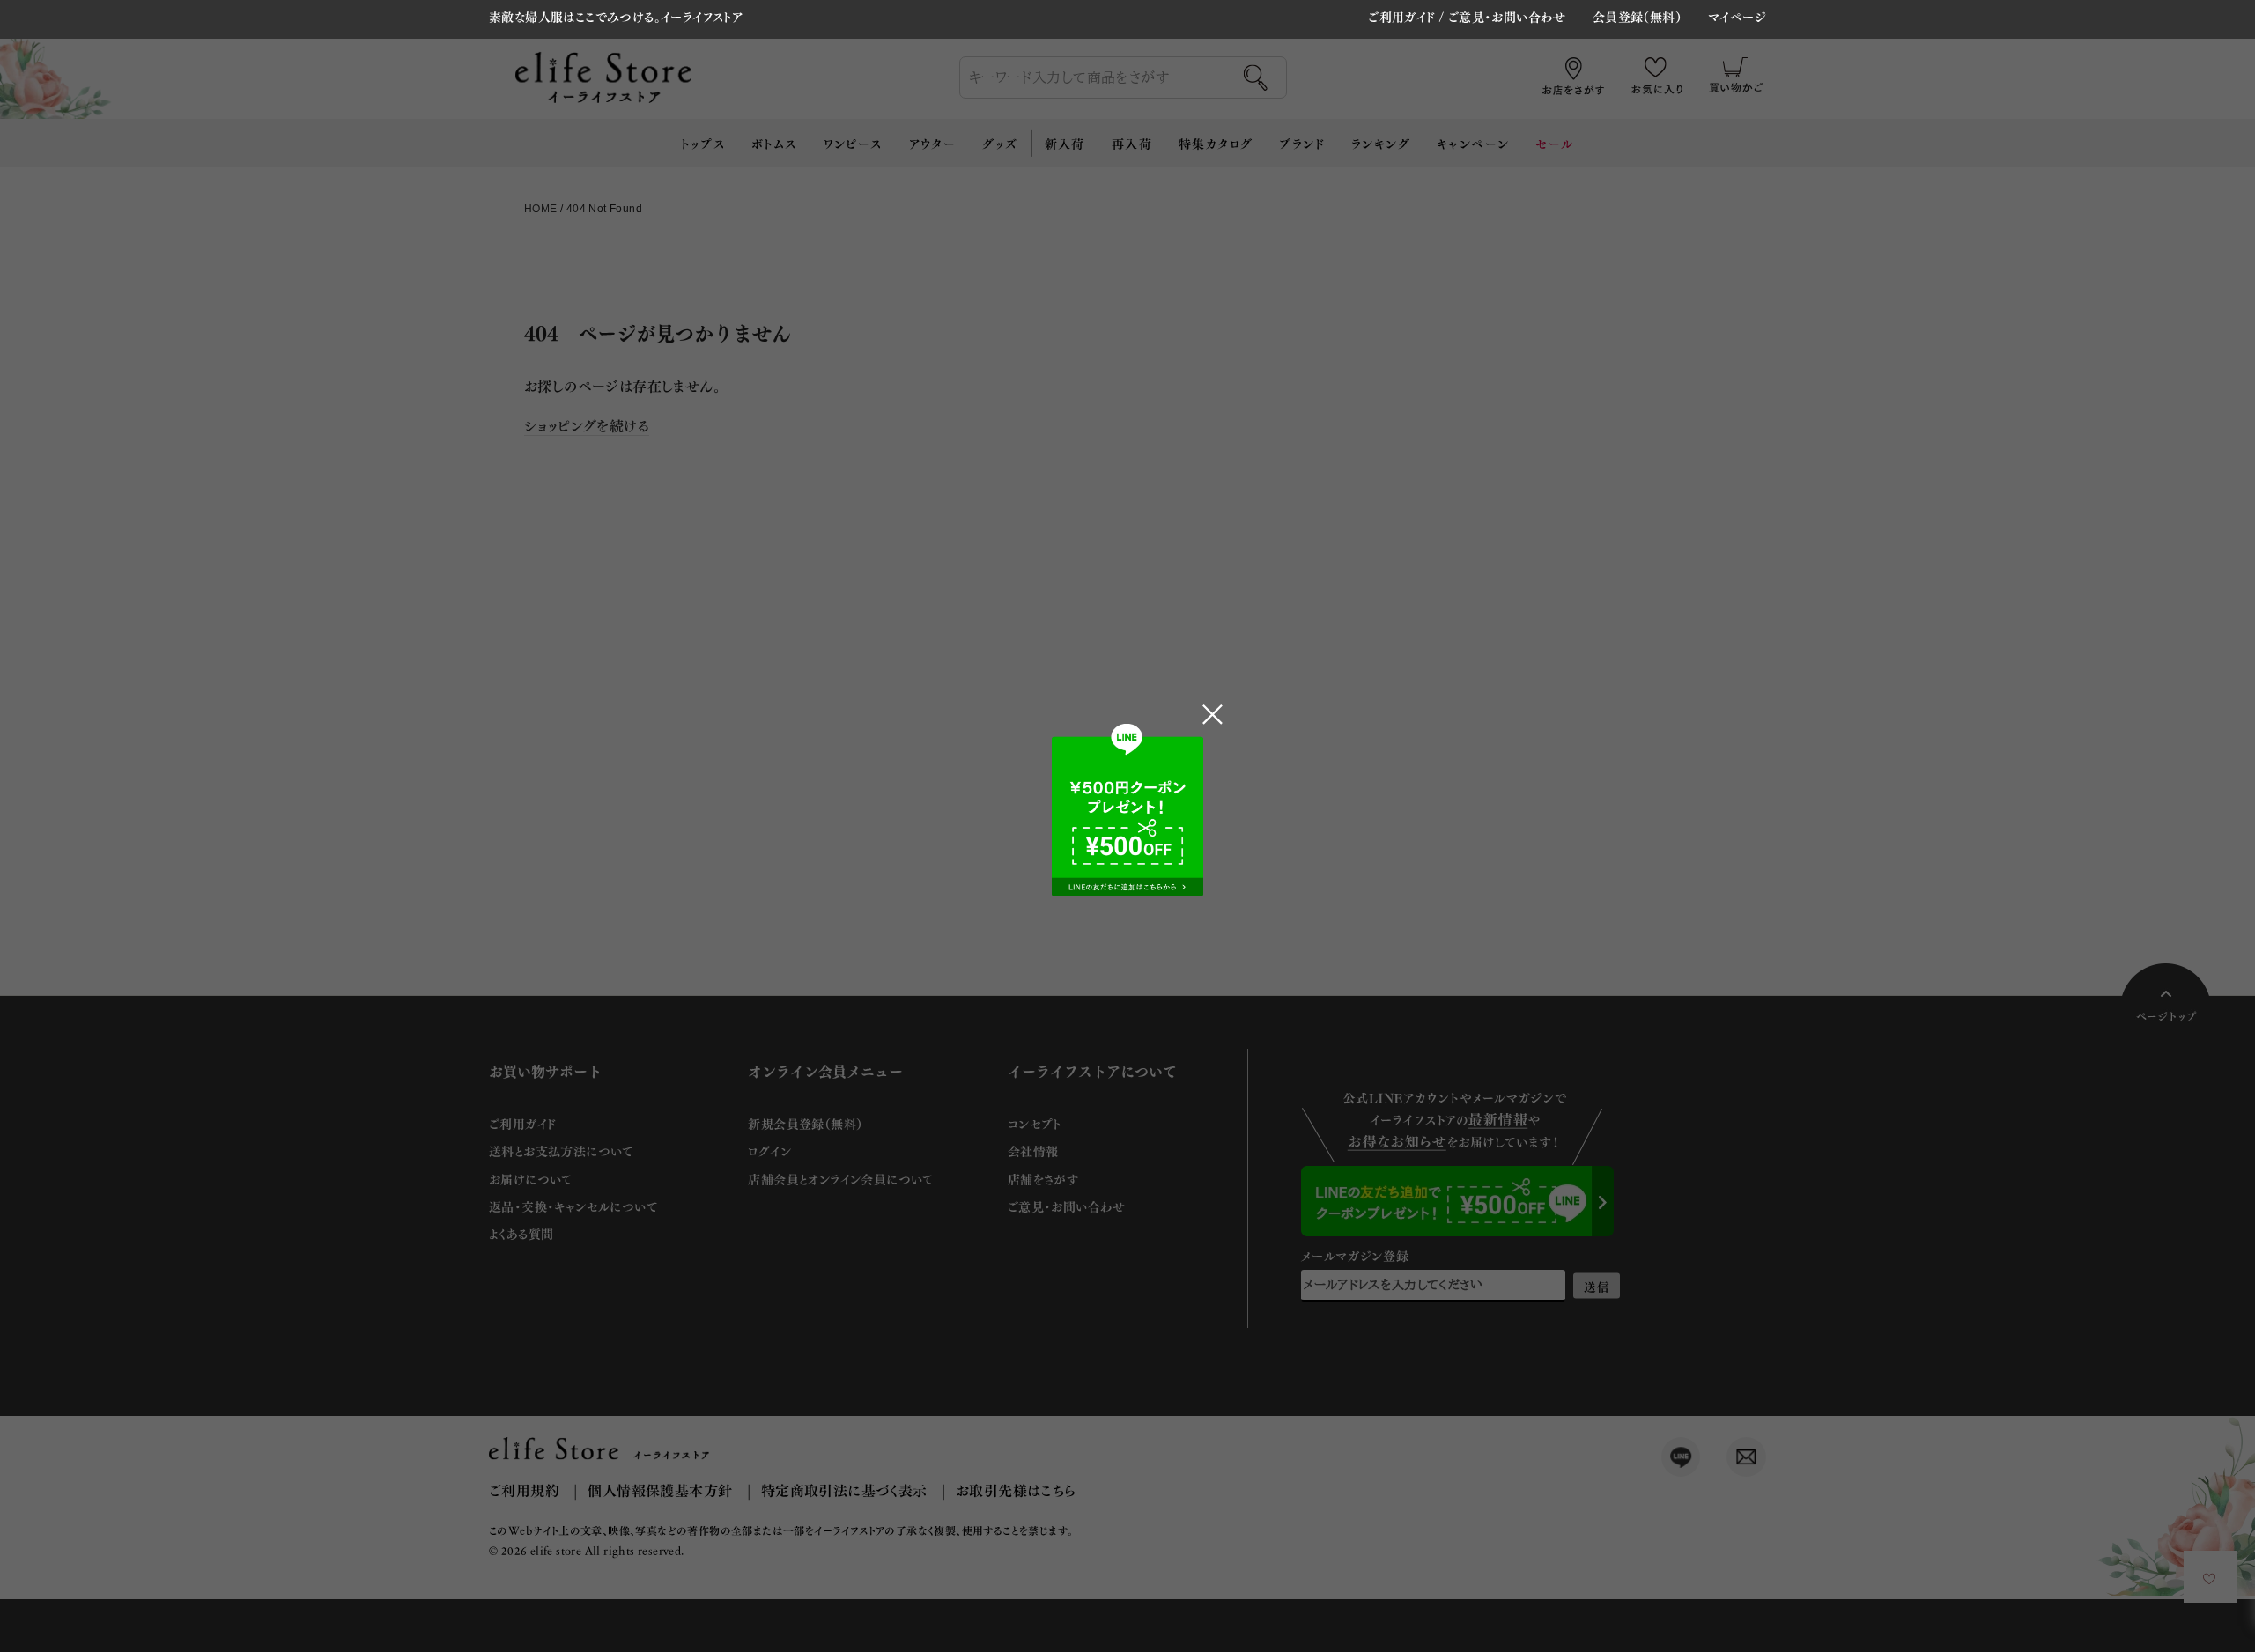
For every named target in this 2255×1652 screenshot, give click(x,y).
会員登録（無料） (1637, 18)
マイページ (1737, 18)
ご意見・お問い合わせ (1507, 16)
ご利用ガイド (1401, 16)
